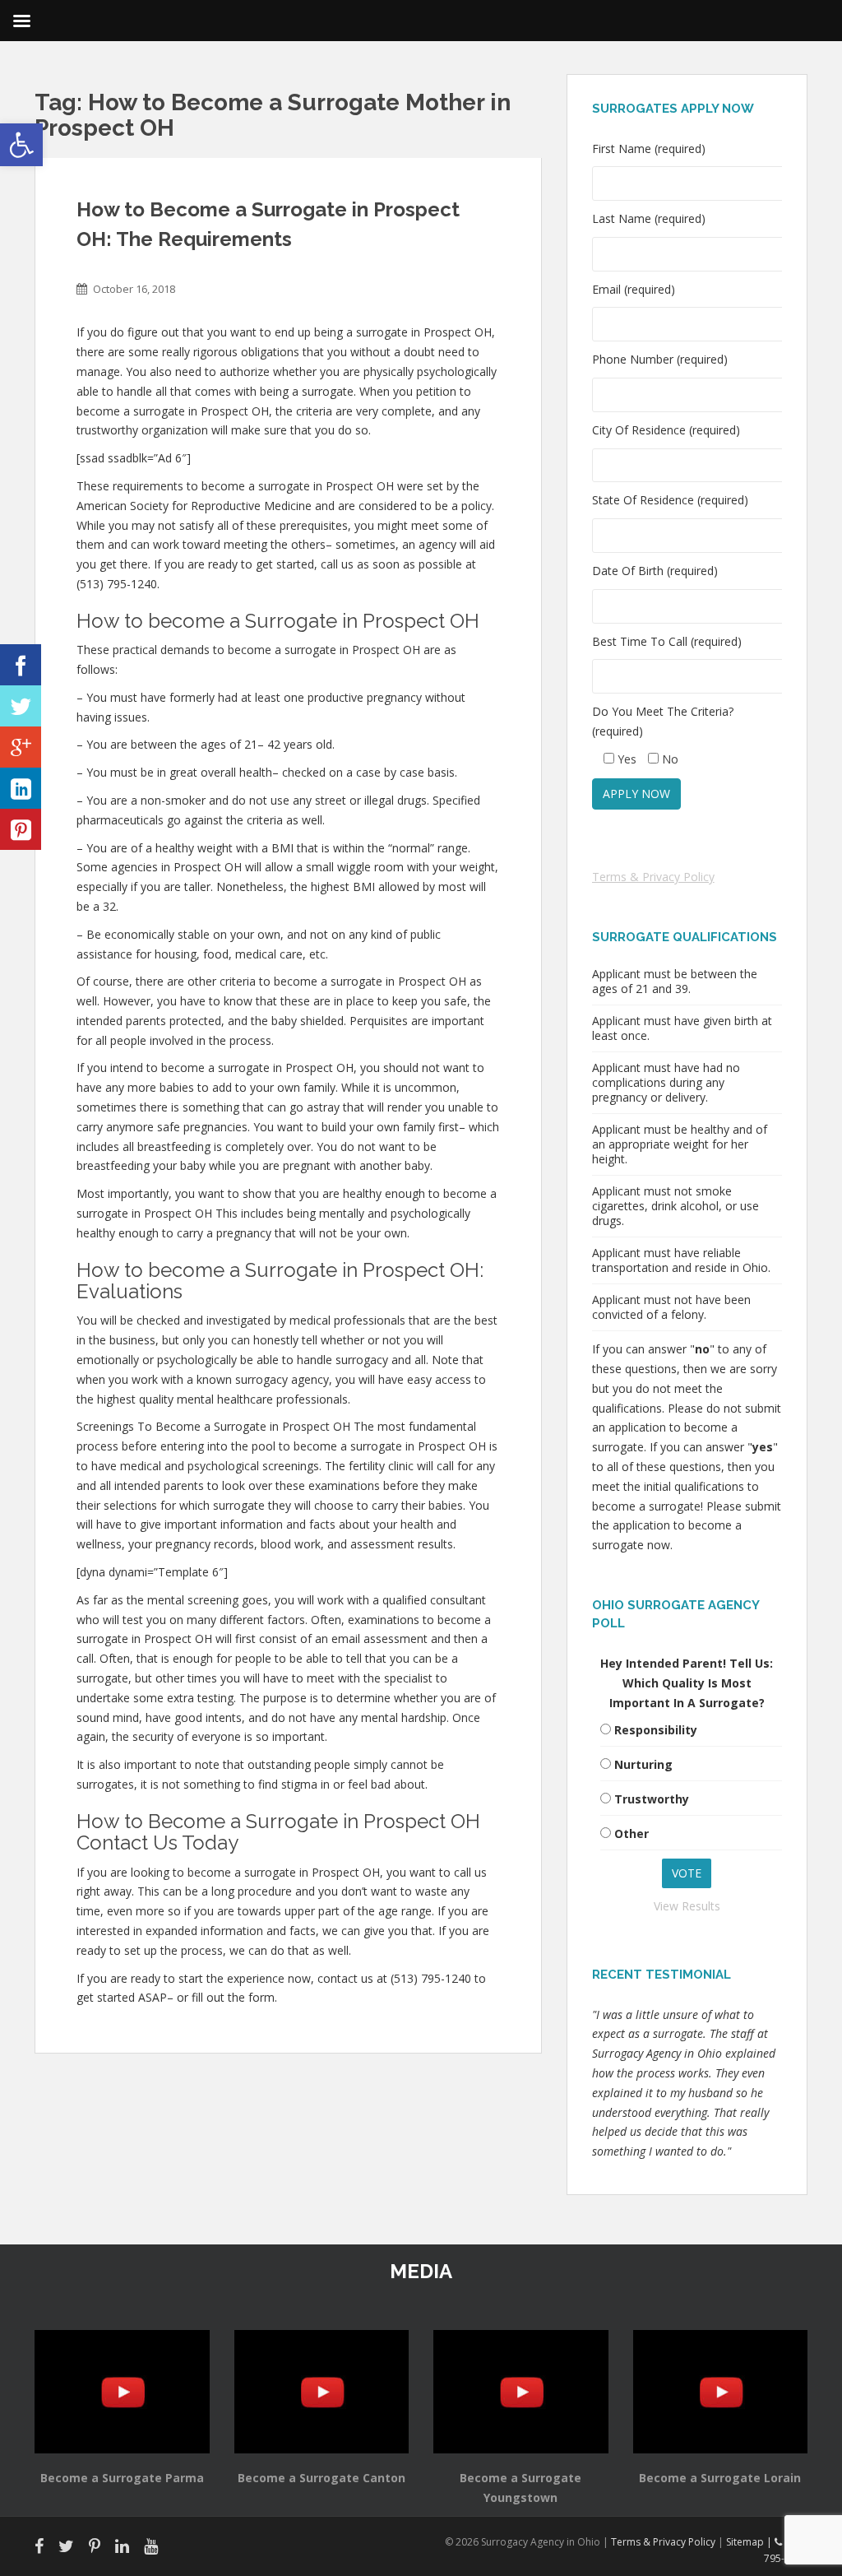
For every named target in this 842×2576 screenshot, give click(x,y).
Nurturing (643, 1764)
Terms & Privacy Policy (653, 877)
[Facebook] (21, 665)
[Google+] (21, 747)
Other (631, 1833)
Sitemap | (750, 2542)
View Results (687, 1906)
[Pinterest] (21, 829)
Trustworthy (652, 1799)
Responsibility (656, 1730)
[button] (21, 145)
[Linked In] (21, 788)
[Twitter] (21, 706)
